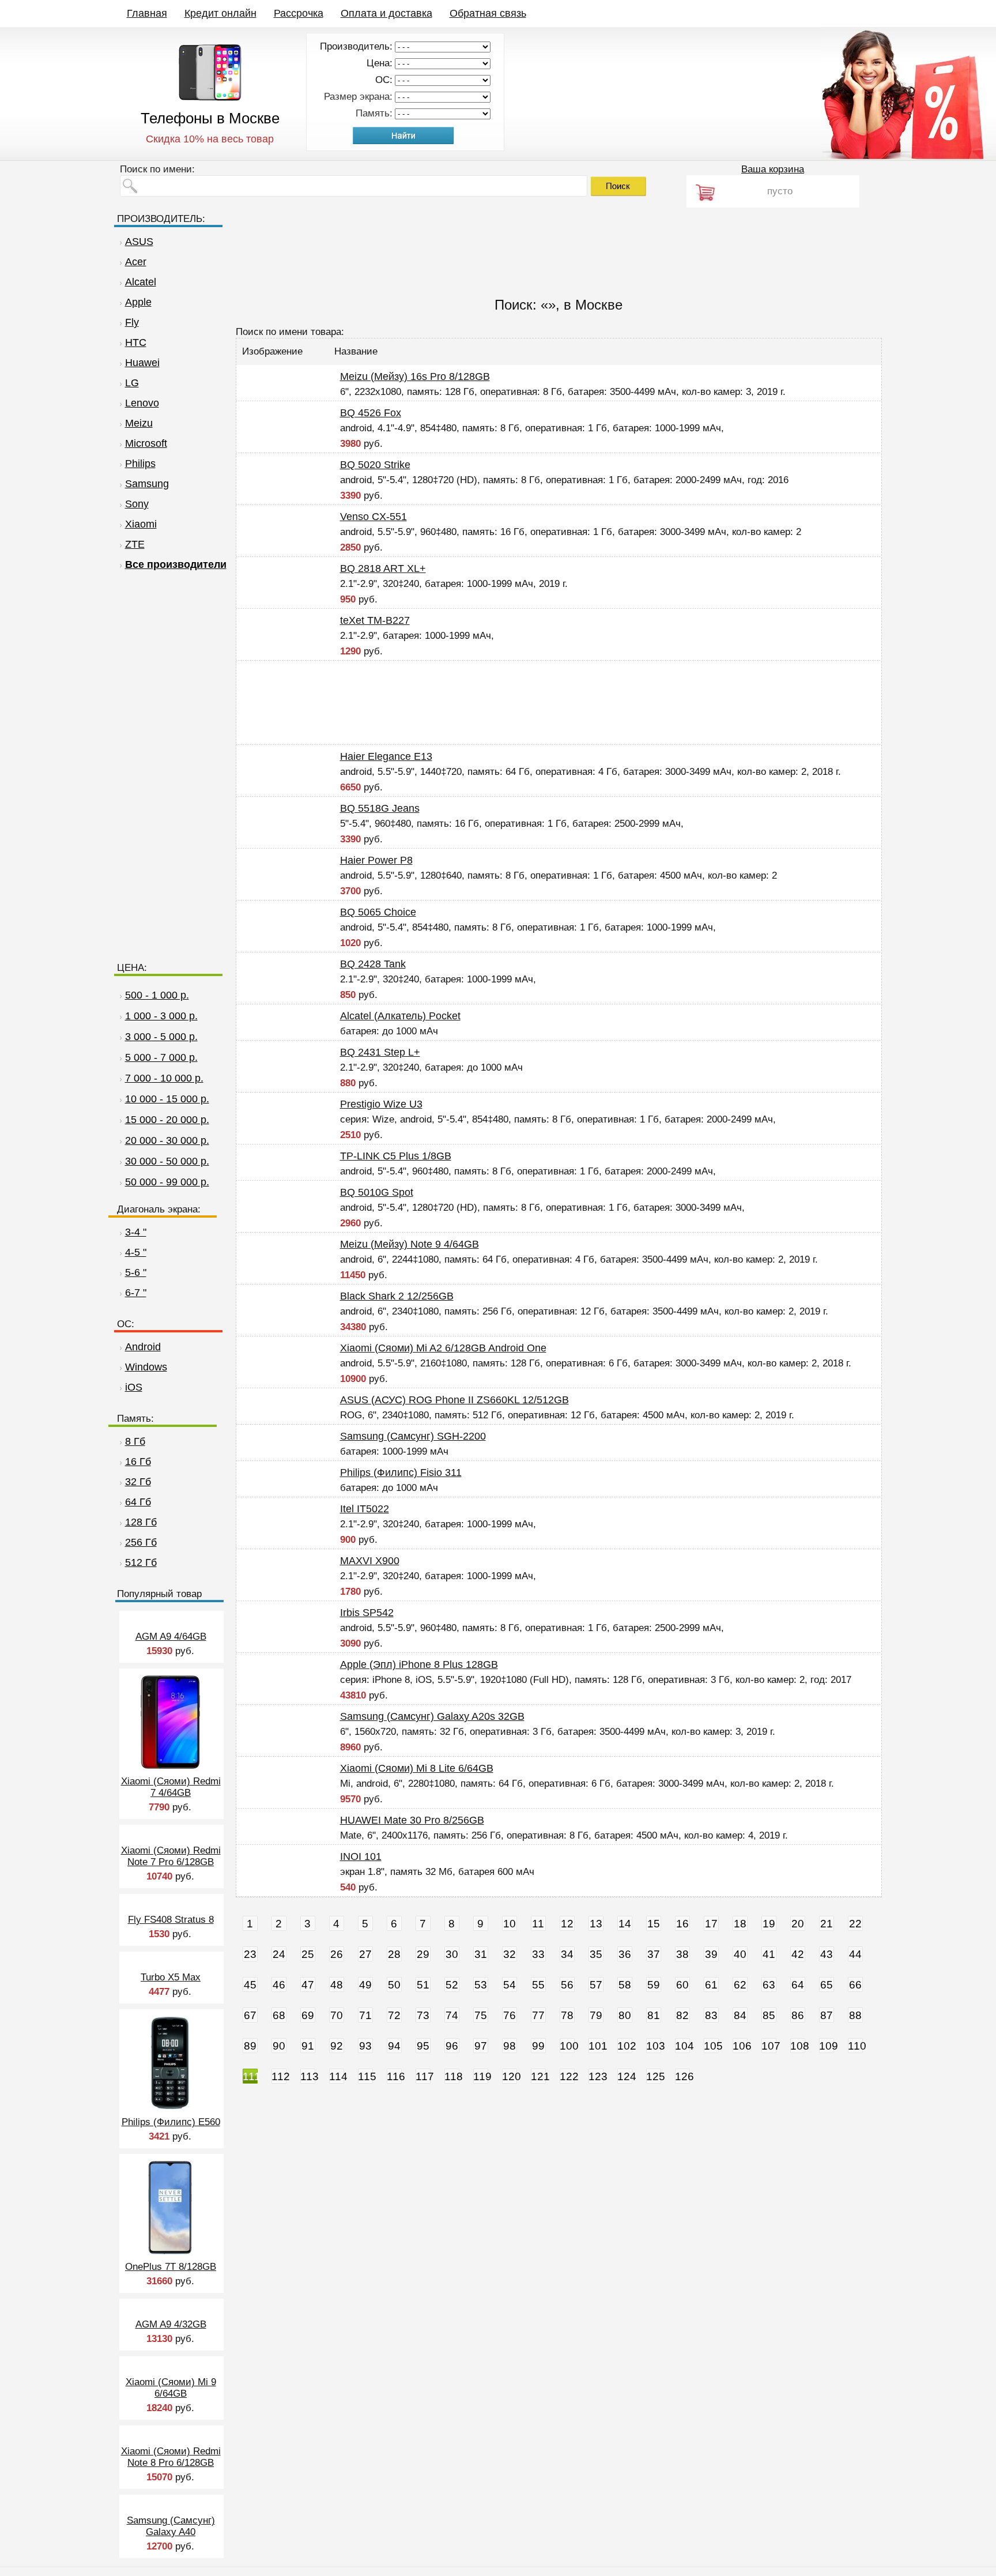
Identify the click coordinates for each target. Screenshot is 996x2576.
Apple (138, 302)
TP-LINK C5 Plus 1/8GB (396, 1156)
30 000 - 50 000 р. (167, 1161)
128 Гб (141, 1522)
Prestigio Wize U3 (381, 1104)
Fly (132, 322)
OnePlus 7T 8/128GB (171, 2267)
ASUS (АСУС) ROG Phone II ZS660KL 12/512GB (454, 1400)
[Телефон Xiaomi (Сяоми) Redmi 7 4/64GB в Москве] (170, 1767)
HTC (136, 342)
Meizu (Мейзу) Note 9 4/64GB (410, 1244)
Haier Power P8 (376, 860)
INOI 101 (361, 1856)
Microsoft (146, 443)
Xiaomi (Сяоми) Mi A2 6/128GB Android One (443, 1348)
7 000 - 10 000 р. (164, 1078)
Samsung (147, 484)
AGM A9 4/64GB (171, 1637)
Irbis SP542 (367, 1613)
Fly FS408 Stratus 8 (171, 1920)
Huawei (142, 363)
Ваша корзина (773, 169)
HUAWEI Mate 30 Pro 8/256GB (412, 1820)
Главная (147, 13)
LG (132, 383)
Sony (137, 504)
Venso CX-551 (373, 517)
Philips (140, 464)
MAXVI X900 (370, 1561)
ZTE (135, 544)
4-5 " (136, 1252)
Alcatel (141, 282)
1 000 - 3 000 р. (161, 1016)
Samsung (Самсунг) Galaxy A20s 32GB (432, 1716)
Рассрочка (299, 13)
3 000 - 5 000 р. (161, 1037)
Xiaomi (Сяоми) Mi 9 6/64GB (171, 2388)
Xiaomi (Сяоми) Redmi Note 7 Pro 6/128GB (171, 1856)
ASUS (139, 242)
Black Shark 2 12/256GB (397, 1296)
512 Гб (141, 1562)
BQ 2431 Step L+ (380, 1052)
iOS (134, 1387)
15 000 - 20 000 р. (167, 1120)
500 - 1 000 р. (157, 995)
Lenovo (142, 403)
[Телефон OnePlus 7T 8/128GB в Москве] (170, 2252)
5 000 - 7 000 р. (161, 1057)
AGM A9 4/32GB (171, 2324)
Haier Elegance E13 (386, 756)
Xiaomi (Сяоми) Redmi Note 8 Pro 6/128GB (171, 2457)
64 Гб (138, 1502)
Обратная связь (488, 13)
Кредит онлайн (220, 13)
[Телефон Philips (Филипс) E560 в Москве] (170, 2108)
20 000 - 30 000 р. (167, 1140)
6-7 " (136, 1293)
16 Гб (138, 1462)
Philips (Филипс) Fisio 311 (401, 1472)
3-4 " (136, 1232)
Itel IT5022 (365, 1509)
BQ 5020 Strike (375, 465)
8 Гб (135, 1441)
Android (143, 1347)
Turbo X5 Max (171, 1977)
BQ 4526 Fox (371, 413)
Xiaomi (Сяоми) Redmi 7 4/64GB (171, 1787)
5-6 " (136, 1272)
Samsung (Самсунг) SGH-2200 (413, 1436)
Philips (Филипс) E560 (171, 2122)
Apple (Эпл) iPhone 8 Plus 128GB (419, 1664)
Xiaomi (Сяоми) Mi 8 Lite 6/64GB (417, 1768)
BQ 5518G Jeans (380, 808)
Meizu (139, 423)
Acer (136, 262)
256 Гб (141, 1542)
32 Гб (138, 1482)
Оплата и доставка (386, 13)
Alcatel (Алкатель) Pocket (400, 1016)
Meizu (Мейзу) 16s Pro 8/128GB (415, 376)
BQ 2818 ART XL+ (383, 568)
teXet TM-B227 (375, 620)
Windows (146, 1367)
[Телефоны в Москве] (210, 98)
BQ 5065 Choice (378, 912)
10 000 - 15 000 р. (167, 1099)
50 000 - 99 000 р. (167, 1182)
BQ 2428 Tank (373, 964)
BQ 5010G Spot (377, 1192)
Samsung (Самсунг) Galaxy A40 (171, 2526)
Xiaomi (141, 524)
